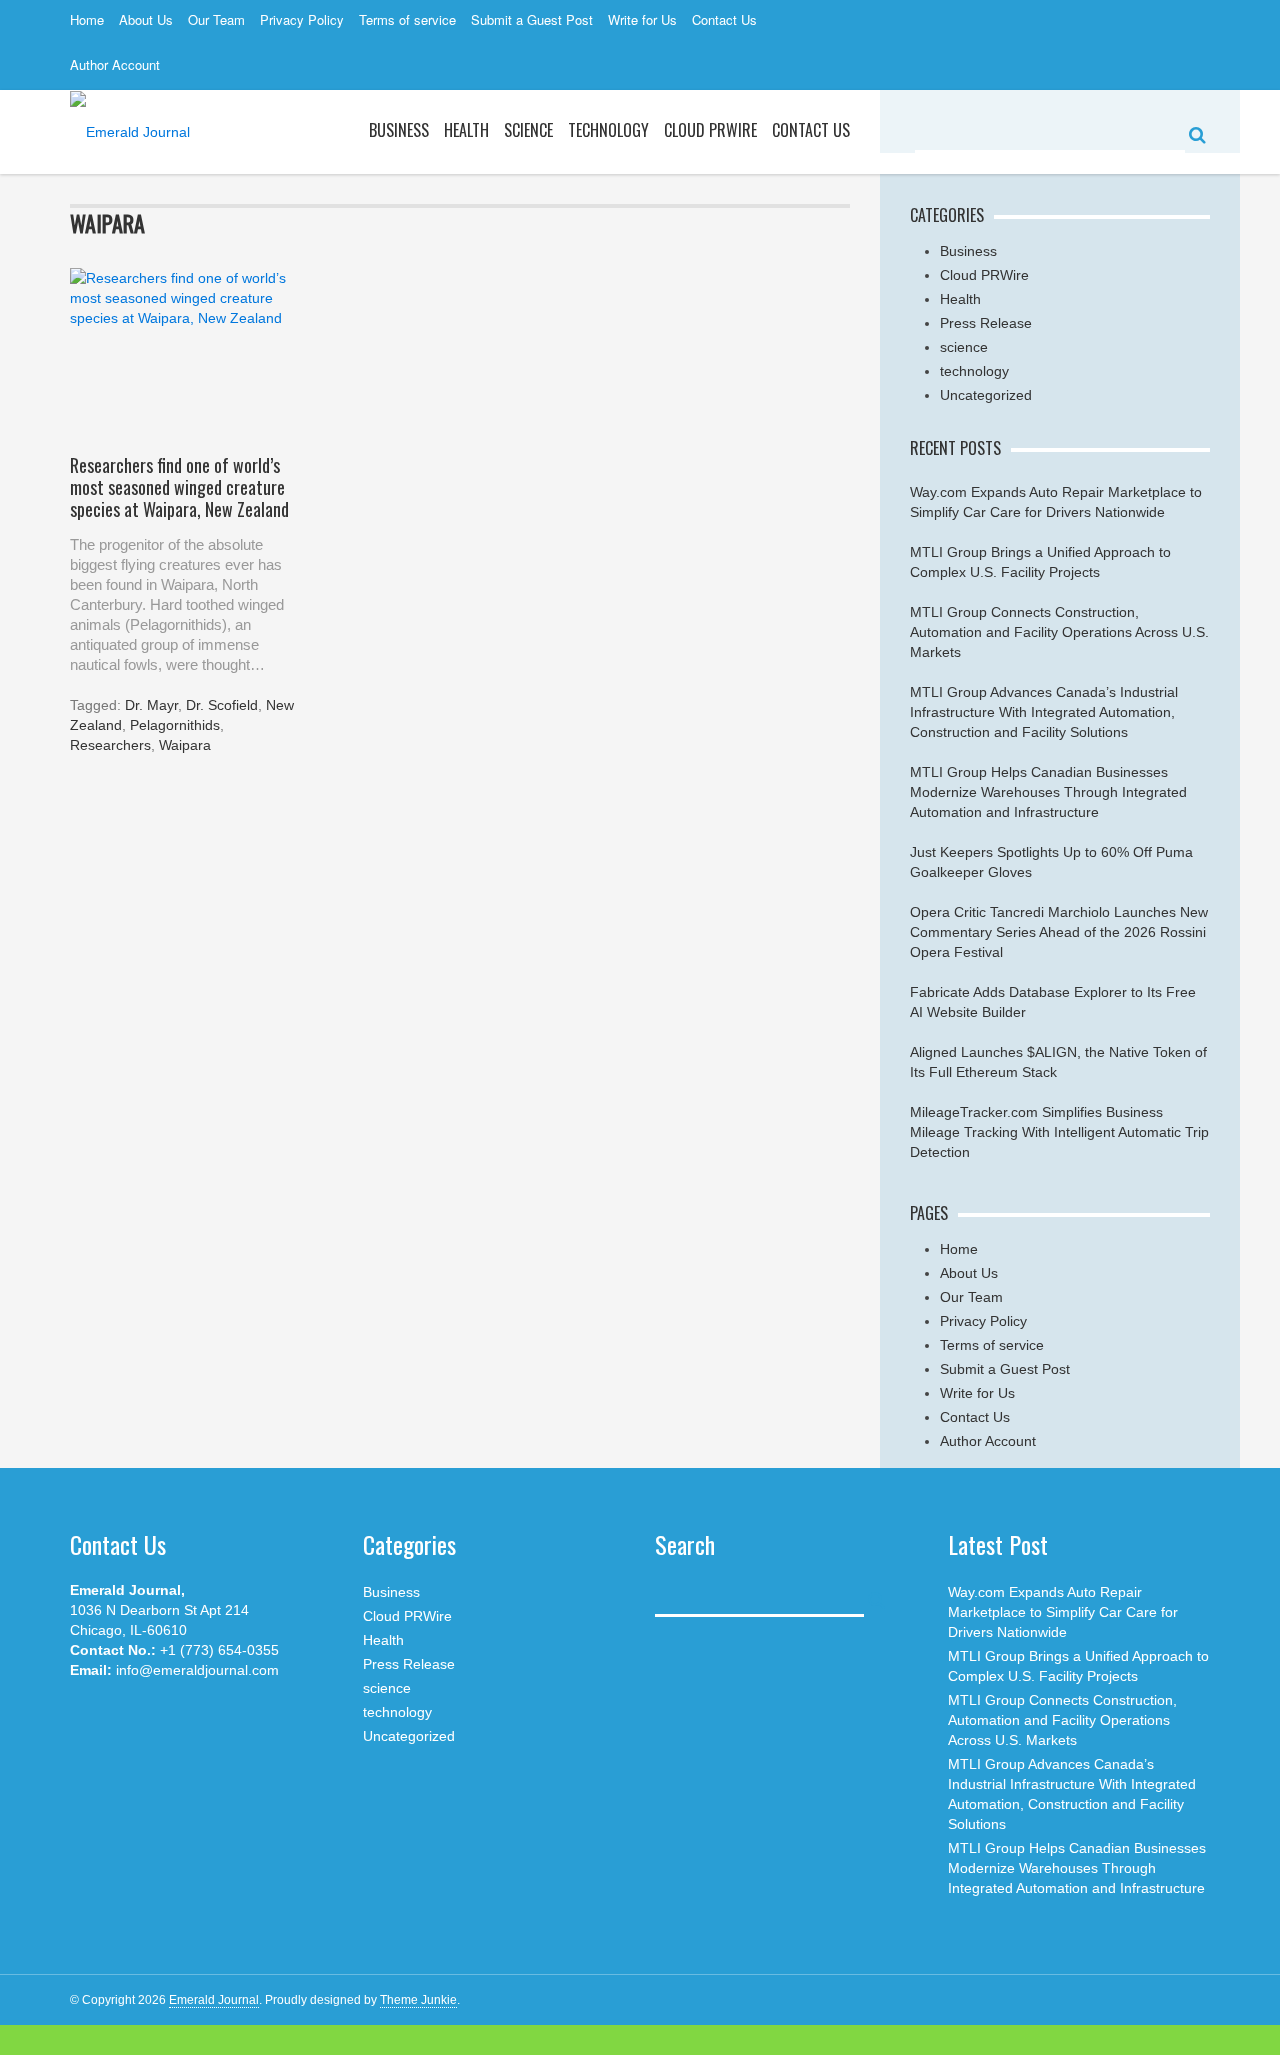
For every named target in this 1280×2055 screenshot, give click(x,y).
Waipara (185, 745)
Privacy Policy (302, 19)
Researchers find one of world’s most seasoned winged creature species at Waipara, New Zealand (179, 487)
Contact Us (724, 19)
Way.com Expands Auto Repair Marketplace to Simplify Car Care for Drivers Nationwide (1063, 1612)
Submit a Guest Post (532, 19)
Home (87, 19)
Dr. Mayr (151, 705)
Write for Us (642, 19)
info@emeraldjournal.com (197, 1670)
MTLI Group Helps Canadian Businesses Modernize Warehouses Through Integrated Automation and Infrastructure (1048, 792)
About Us (146, 19)
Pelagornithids (175, 725)
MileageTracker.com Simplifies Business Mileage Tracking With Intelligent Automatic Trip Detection (1059, 1132)
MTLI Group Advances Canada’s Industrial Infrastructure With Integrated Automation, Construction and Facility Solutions (1044, 712)
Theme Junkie (418, 2000)
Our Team (216, 19)
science (528, 130)
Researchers (110, 745)
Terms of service (407, 19)
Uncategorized (986, 395)
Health (466, 130)
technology (974, 371)
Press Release (986, 323)
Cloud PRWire (710, 130)
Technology (608, 130)
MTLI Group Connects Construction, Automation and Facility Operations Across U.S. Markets (1059, 632)
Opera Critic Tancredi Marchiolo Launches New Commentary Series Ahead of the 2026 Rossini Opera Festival (1059, 932)
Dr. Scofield (222, 705)
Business (399, 130)
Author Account (115, 64)
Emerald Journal (214, 2000)
